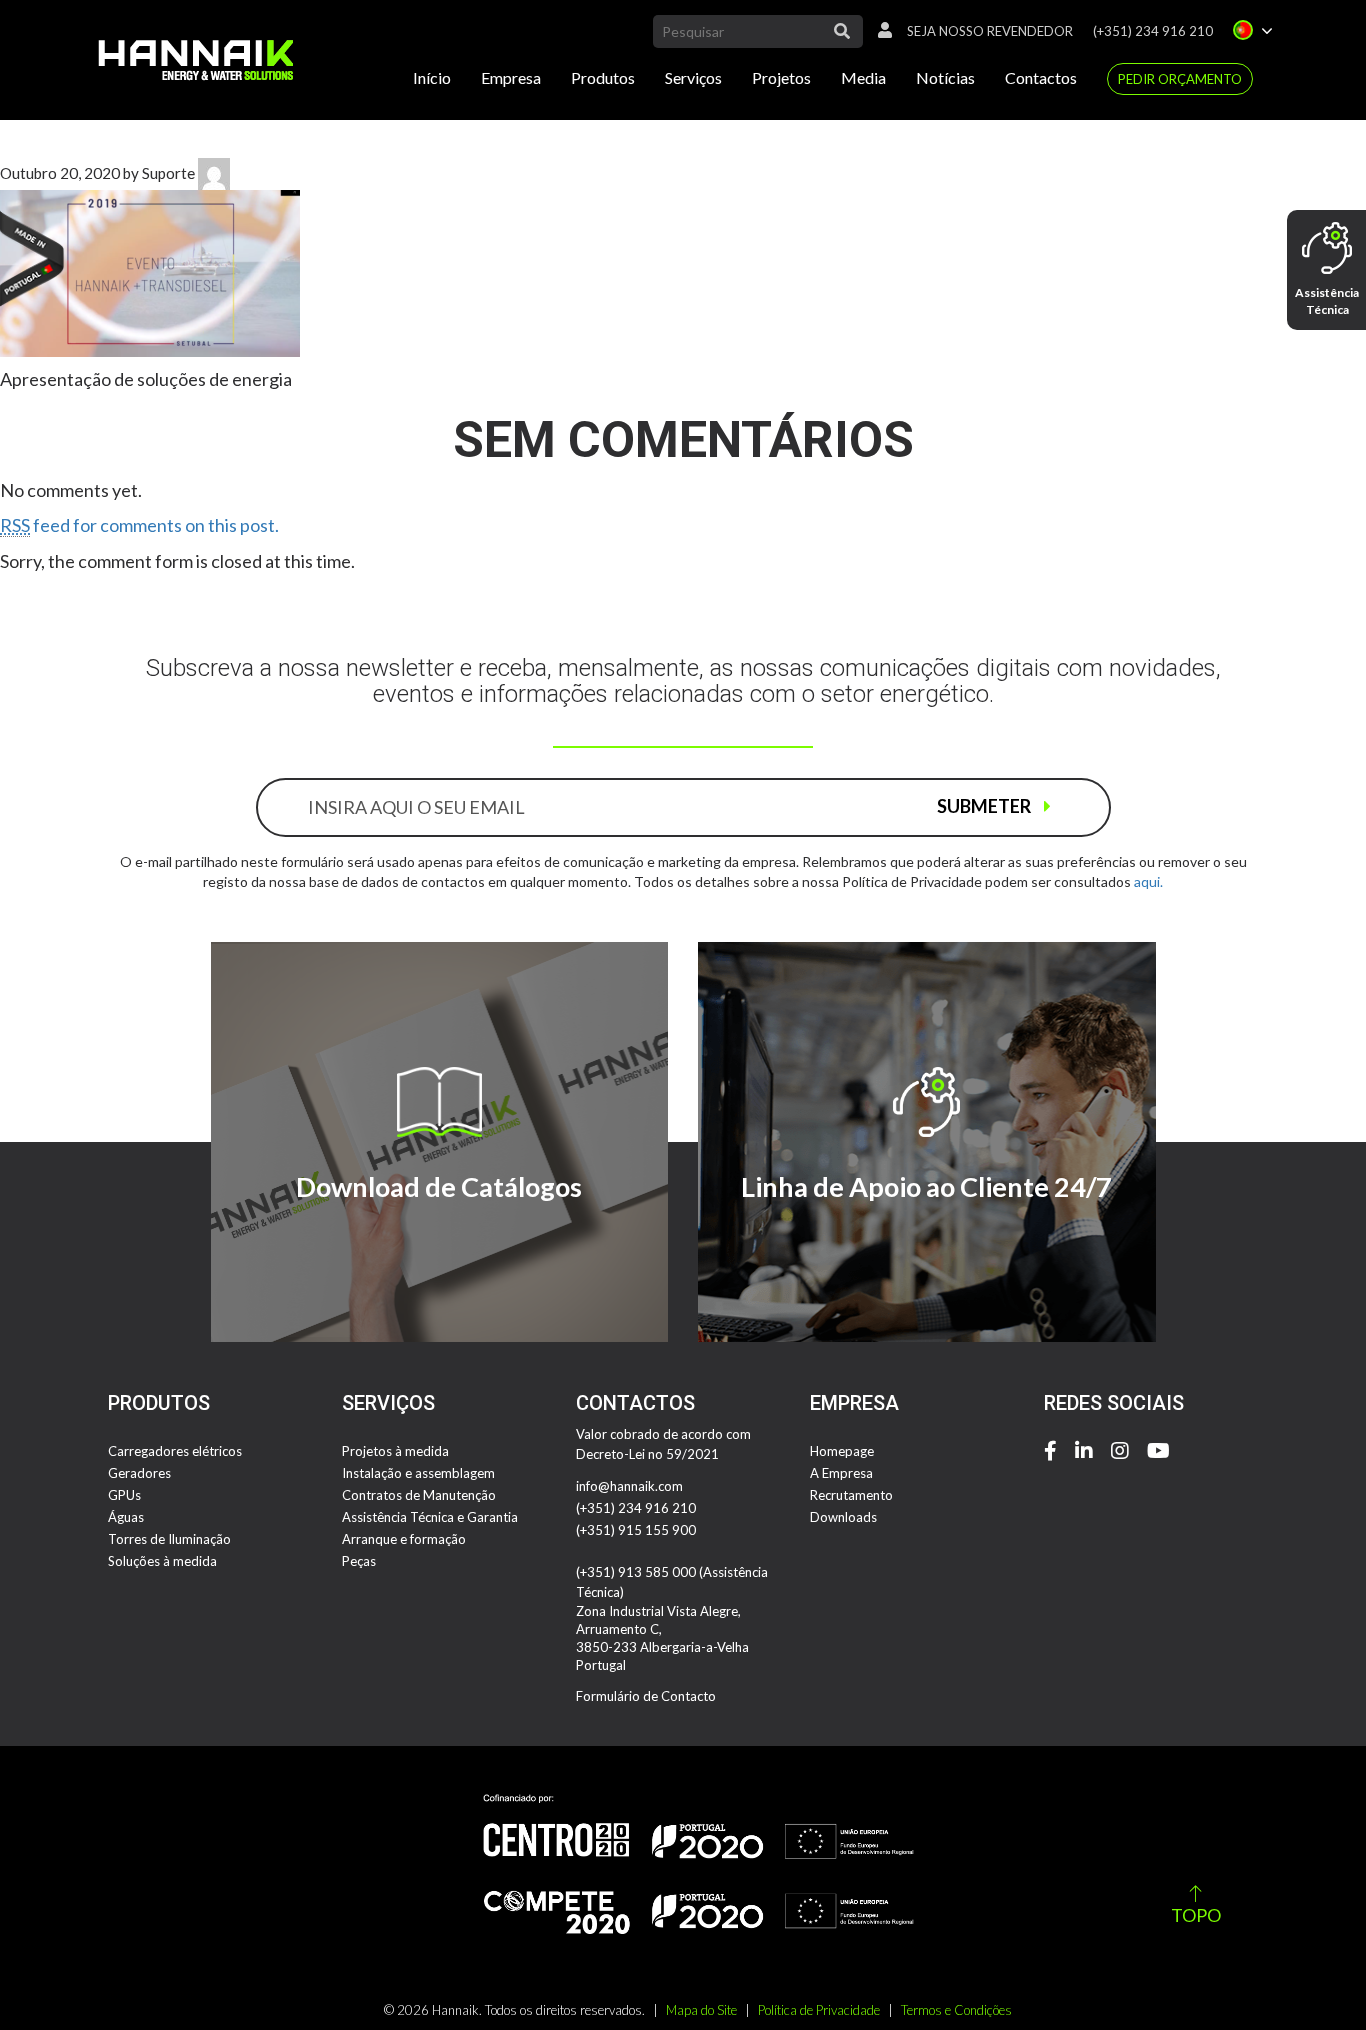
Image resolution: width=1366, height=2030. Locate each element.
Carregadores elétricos (175, 1451)
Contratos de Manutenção (419, 1495)
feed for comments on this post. (139, 525)
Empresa (511, 77)
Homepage (842, 1451)
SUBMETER (985, 806)
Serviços (693, 77)
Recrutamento (851, 1495)
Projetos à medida (395, 1451)
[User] (880, 31)
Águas (126, 1517)
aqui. (1148, 881)
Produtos (603, 77)
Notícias (945, 77)
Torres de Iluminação (169, 1539)
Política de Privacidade (819, 2010)
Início (432, 77)
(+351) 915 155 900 (636, 1530)
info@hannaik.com (629, 1486)
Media (863, 77)
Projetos (781, 77)
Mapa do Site (701, 2010)
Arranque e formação (404, 1539)
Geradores (139, 1473)
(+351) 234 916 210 (1153, 31)
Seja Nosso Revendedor (990, 31)
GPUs (124, 1495)
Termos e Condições (956, 2010)
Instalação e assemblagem (418, 1473)
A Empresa (841, 1473)
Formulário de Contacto (646, 1696)
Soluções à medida (162, 1561)
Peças (359, 1561)
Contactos (1041, 77)
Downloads (843, 1517)
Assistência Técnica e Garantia (430, 1517)
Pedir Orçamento (1180, 79)
